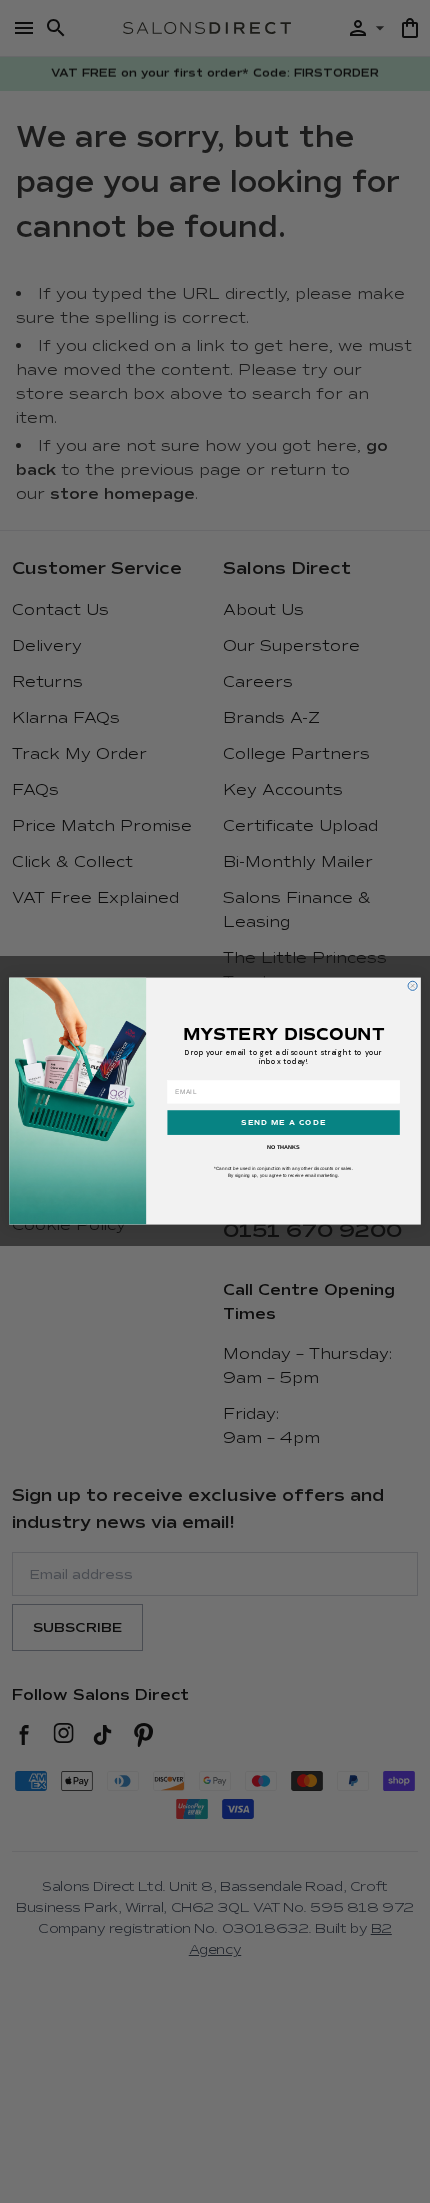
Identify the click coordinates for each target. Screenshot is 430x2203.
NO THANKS (283, 1147)
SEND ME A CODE (283, 1122)
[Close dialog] (412, 986)
